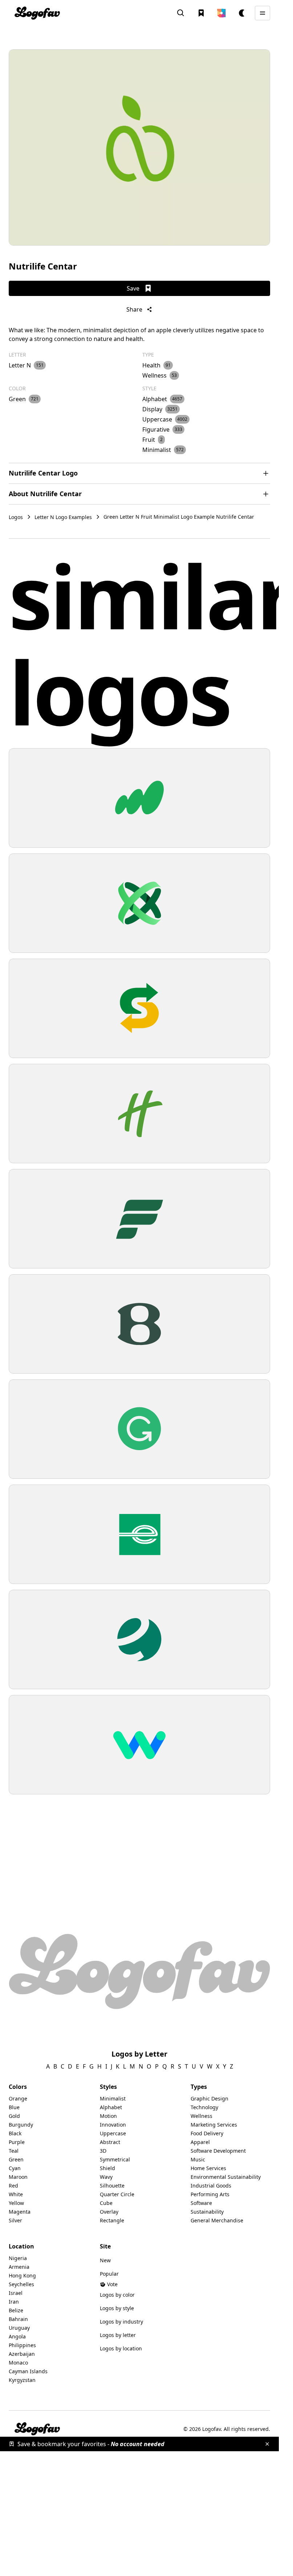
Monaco (18, 2363)
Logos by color (117, 2295)
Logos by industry (121, 2322)
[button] (221, 13)
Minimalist (113, 2098)
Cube (106, 2203)
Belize (16, 2310)
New (105, 2260)
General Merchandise (217, 2220)
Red (13, 2186)
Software (201, 2203)
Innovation (113, 2125)
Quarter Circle (117, 2194)
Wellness (202, 2116)
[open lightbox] (139, 147)
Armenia (19, 2267)
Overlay (109, 2212)
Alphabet (111, 2107)
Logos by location (121, 2348)
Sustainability (207, 2212)
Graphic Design (209, 2098)
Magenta (20, 2212)
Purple (17, 2142)
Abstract (110, 2142)
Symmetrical (115, 2159)
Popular (109, 2274)
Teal (14, 2151)
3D (103, 2151)
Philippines (22, 2345)
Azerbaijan (22, 2354)
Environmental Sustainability (226, 2177)
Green (16, 2159)
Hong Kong (22, 2275)
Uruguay (19, 2328)
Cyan (15, 2168)
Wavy (106, 2177)
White (16, 2194)
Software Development (218, 2151)
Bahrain (18, 2319)
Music (198, 2159)
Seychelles (21, 2284)
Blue (14, 2107)
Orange (18, 2098)
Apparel (200, 2142)
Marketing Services (214, 2125)
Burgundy (21, 2125)
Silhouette (112, 2186)
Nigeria (18, 2258)
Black (15, 2133)
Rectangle (112, 2220)
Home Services (208, 2168)
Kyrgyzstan (22, 2380)
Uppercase (113, 2133)
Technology (204, 2107)
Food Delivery (207, 2133)
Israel (16, 2293)
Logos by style (117, 2308)
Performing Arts (210, 2194)
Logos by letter (118, 2335)
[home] (37, 13)
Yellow (16, 2203)
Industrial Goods (211, 2186)
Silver (15, 2220)
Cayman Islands (28, 2371)
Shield (107, 2168)
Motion (108, 2116)
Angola (17, 2336)
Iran (14, 2302)
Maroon (18, 2177)
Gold (14, 2116)
